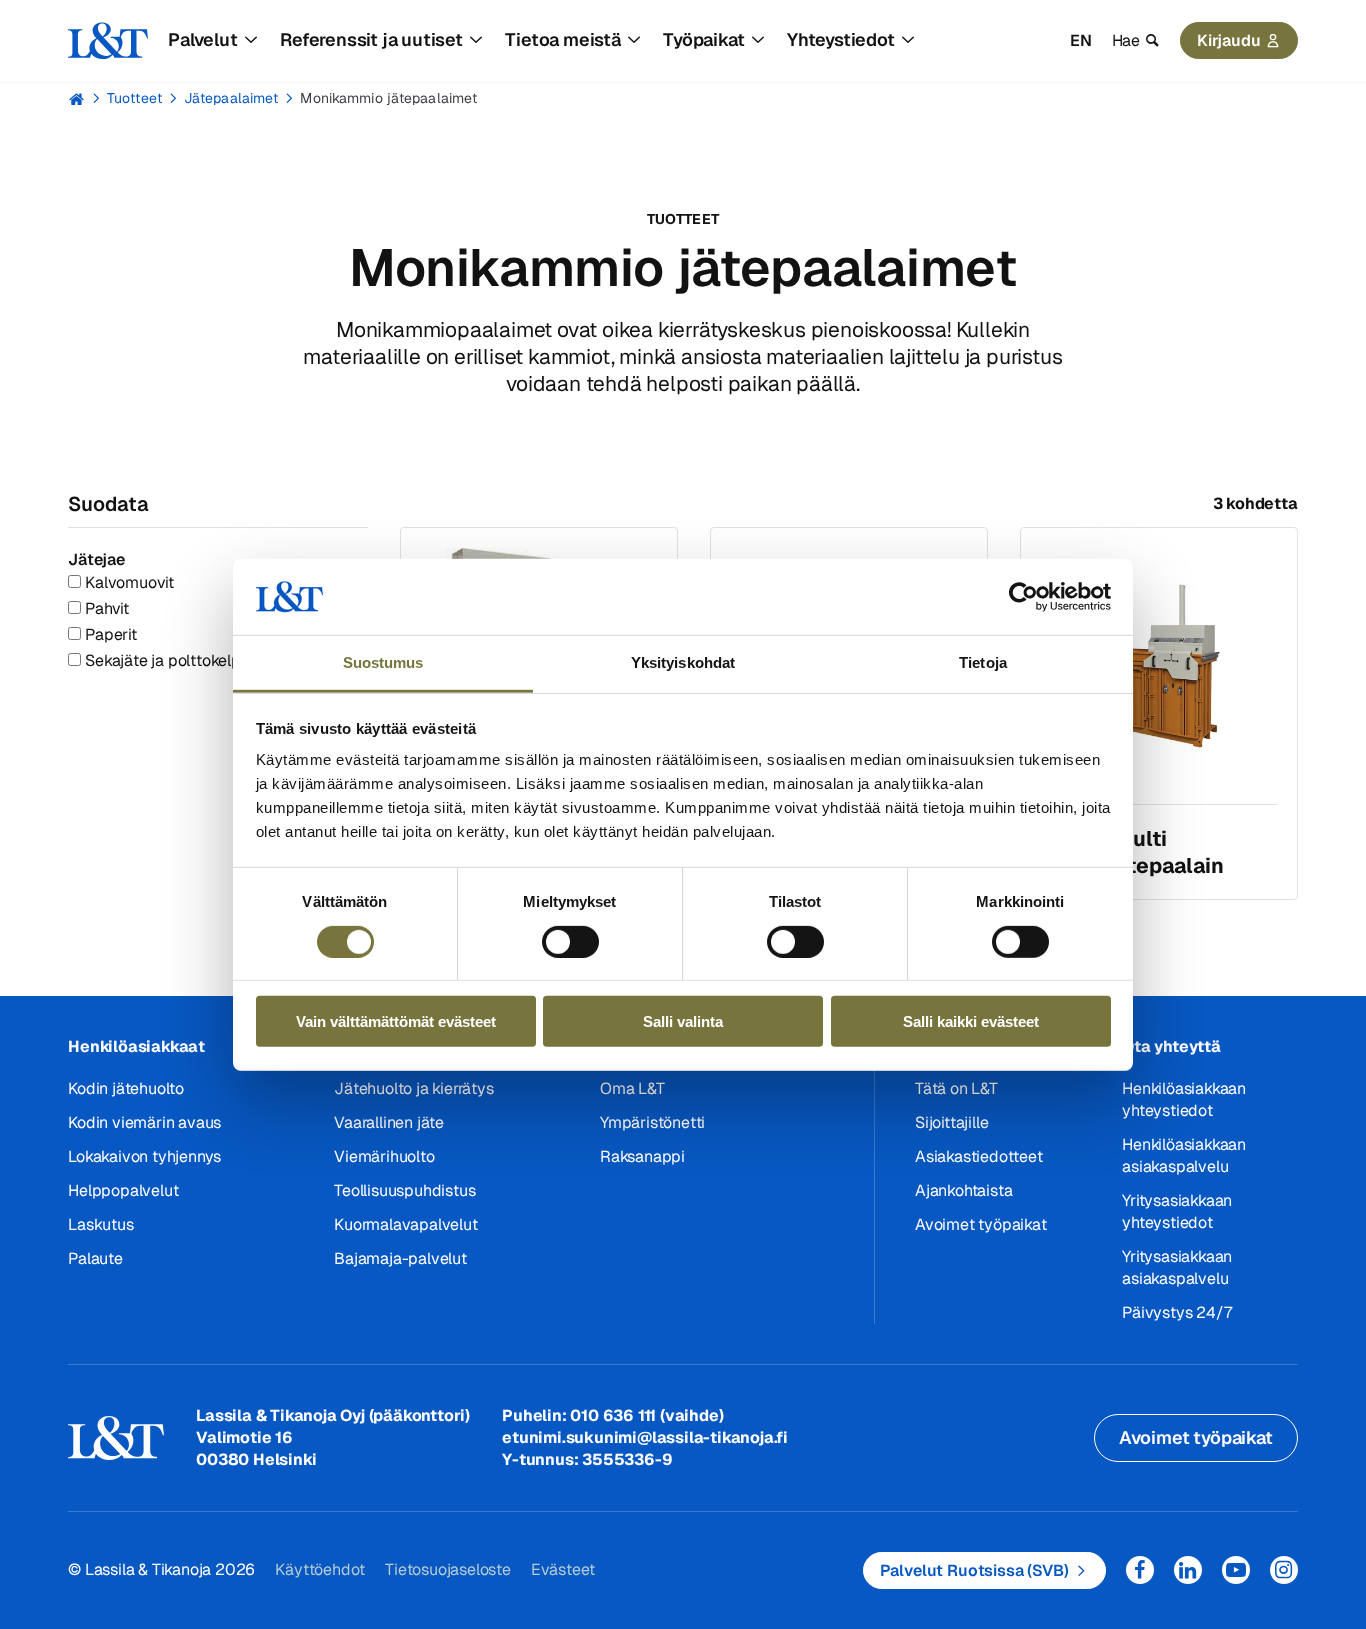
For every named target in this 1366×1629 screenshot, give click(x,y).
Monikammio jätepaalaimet (388, 98)
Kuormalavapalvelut (405, 1224)
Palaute (95, 1258)
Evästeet (563, 1569)
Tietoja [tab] (983, 662)
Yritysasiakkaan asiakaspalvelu (1177, 1267)
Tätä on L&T (956, 1088)
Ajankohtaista (963, 1190)
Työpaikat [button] (703, 39)
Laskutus (100, 1224)
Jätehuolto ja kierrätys (413, 1088)
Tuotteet (134, 98)
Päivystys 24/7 (1176, 1312)
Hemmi (76, 99)
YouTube (1236, 1570)
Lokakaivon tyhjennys (144, 1156)
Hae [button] (1126, 40)
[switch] (570, 941)
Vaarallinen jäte (389, 1122)
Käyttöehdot (320, 1569)
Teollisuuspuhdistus (404, 1190)
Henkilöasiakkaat (136, 1046)
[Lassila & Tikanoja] (108, 41)
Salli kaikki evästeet (971, 1021)
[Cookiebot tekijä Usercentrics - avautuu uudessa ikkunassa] (1023, 597)
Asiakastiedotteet (979, 1156)
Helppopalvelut (123, 1190)
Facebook (1140, 1570)
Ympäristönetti (652, 1122)
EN (1081, 40)
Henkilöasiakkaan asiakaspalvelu (1184, 1155)
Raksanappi (642, 1156)
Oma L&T (632, 1088)
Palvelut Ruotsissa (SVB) (974, 1570)
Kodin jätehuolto (126, 1088)
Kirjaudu (1229, 40)
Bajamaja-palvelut (400, 1258)
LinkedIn (1188, 1570)
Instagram (1284, 1570)
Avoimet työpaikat (981, 1224)
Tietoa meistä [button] (562, 39)
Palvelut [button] (202, 39)
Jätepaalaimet (231, 98)
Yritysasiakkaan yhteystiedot (1177, 1211)
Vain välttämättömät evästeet (396, 1021)
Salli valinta (683, 1021)
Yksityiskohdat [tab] (683, 662)
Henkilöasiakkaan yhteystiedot (1184, 1099)
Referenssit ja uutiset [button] (371, 39)
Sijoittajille (951, 1122)
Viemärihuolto (384, 1156)
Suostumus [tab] (383, 662)
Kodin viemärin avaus (144, 1122)
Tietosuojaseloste (448, 1569)
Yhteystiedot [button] (841, 39)
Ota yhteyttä (1171, 1046)
